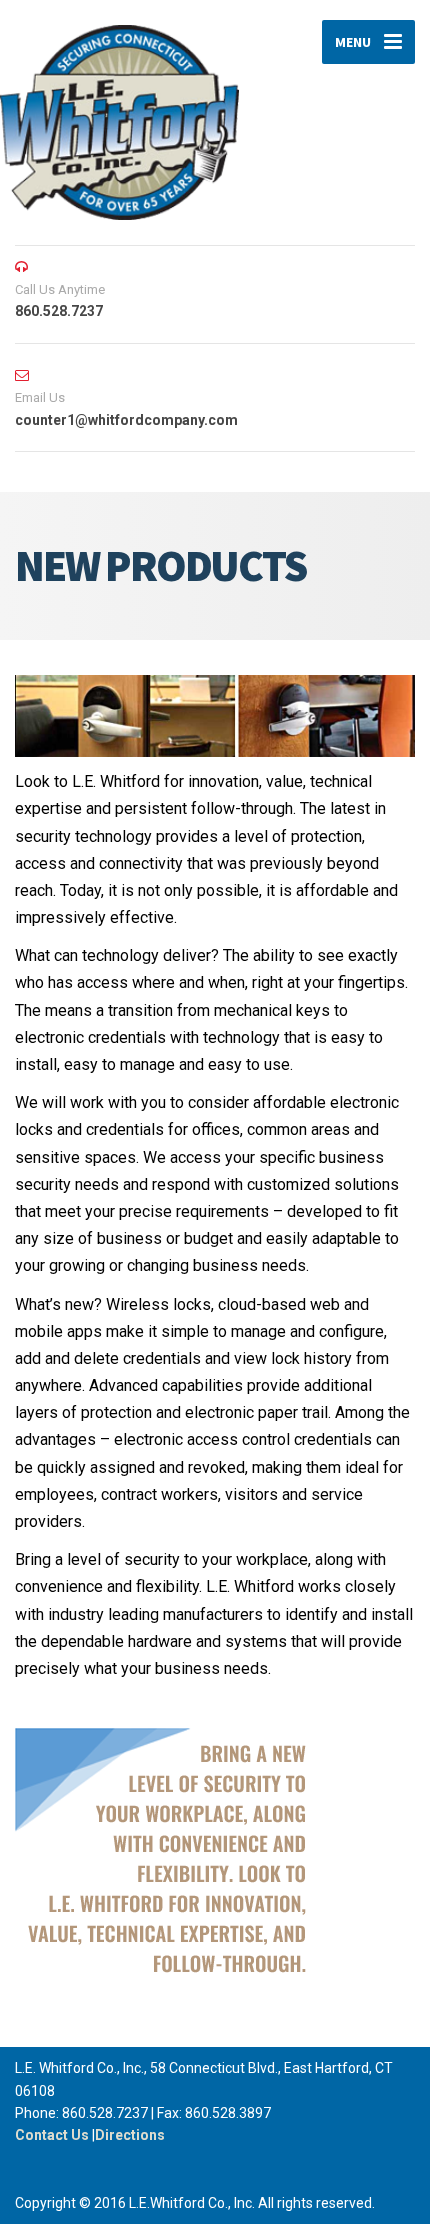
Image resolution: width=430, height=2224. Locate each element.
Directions (130, 2135)
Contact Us (52, 2135)
